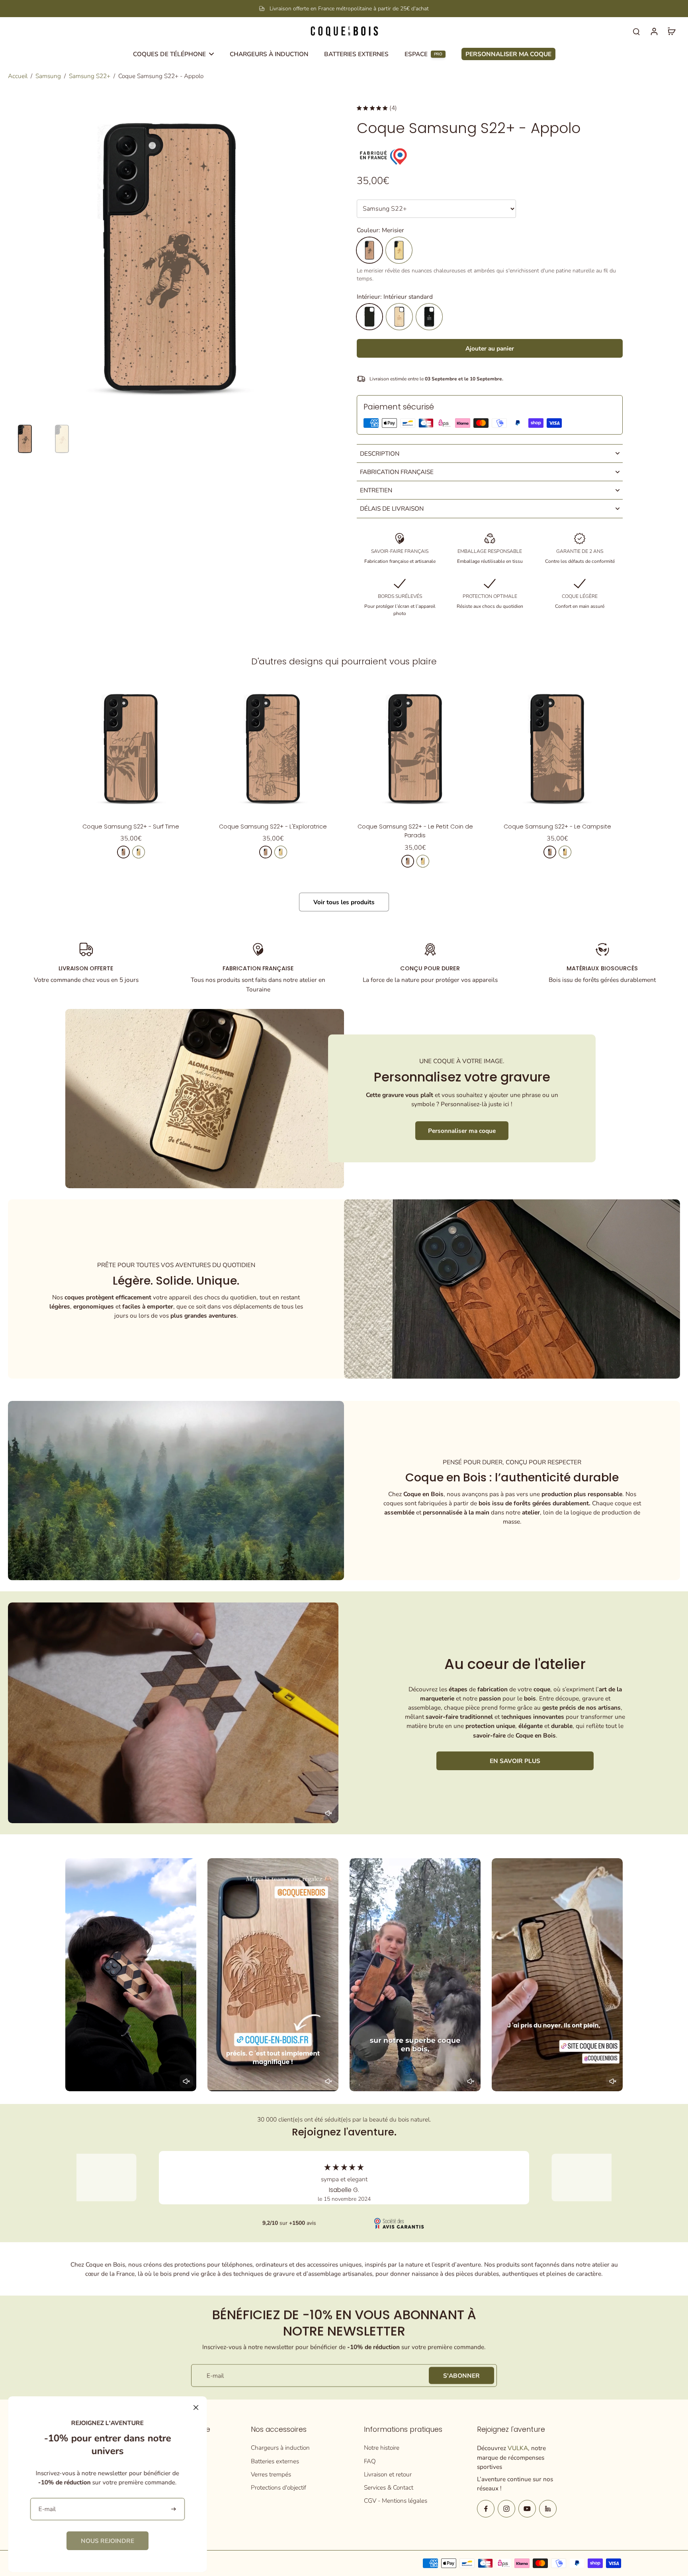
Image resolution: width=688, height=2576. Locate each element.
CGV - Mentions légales (396, 2501)
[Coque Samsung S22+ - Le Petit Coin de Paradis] (415, 748)
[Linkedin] (548, 2509)
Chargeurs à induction (280, 2448)
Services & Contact (389, 2487)
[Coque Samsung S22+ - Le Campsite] (557, 748)
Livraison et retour (388, 2474)
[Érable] (399, 250)
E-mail (215, 2375)
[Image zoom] (170, 257)
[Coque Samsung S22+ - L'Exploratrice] (273, 748)
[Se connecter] (654, 31)
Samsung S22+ (90, 76)
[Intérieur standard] (369, 317)
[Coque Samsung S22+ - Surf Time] (131, 748)
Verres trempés (271, 2474)
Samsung (48, 76)
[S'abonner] (174, 2509)
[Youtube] (527, 2509)
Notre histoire (382, 2448)
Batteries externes (275, 2461)
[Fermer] (196, 2408)
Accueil (18, 76)
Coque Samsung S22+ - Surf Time (131, 827)
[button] (490, 348)
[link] (107, 2541)
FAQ (370, 2461)
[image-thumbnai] (25, 439)
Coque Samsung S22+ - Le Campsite (557, 827)
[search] (636, 31)
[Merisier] (369, 250)
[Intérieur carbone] (429, 317)
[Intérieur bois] (399, 317)
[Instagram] (506, 2509)
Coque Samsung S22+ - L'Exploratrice (273, 827)
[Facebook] (486, 2509)
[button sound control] (328, 1813)
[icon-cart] (671, 31)
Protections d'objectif (279, 2487)
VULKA (518, 2448)
